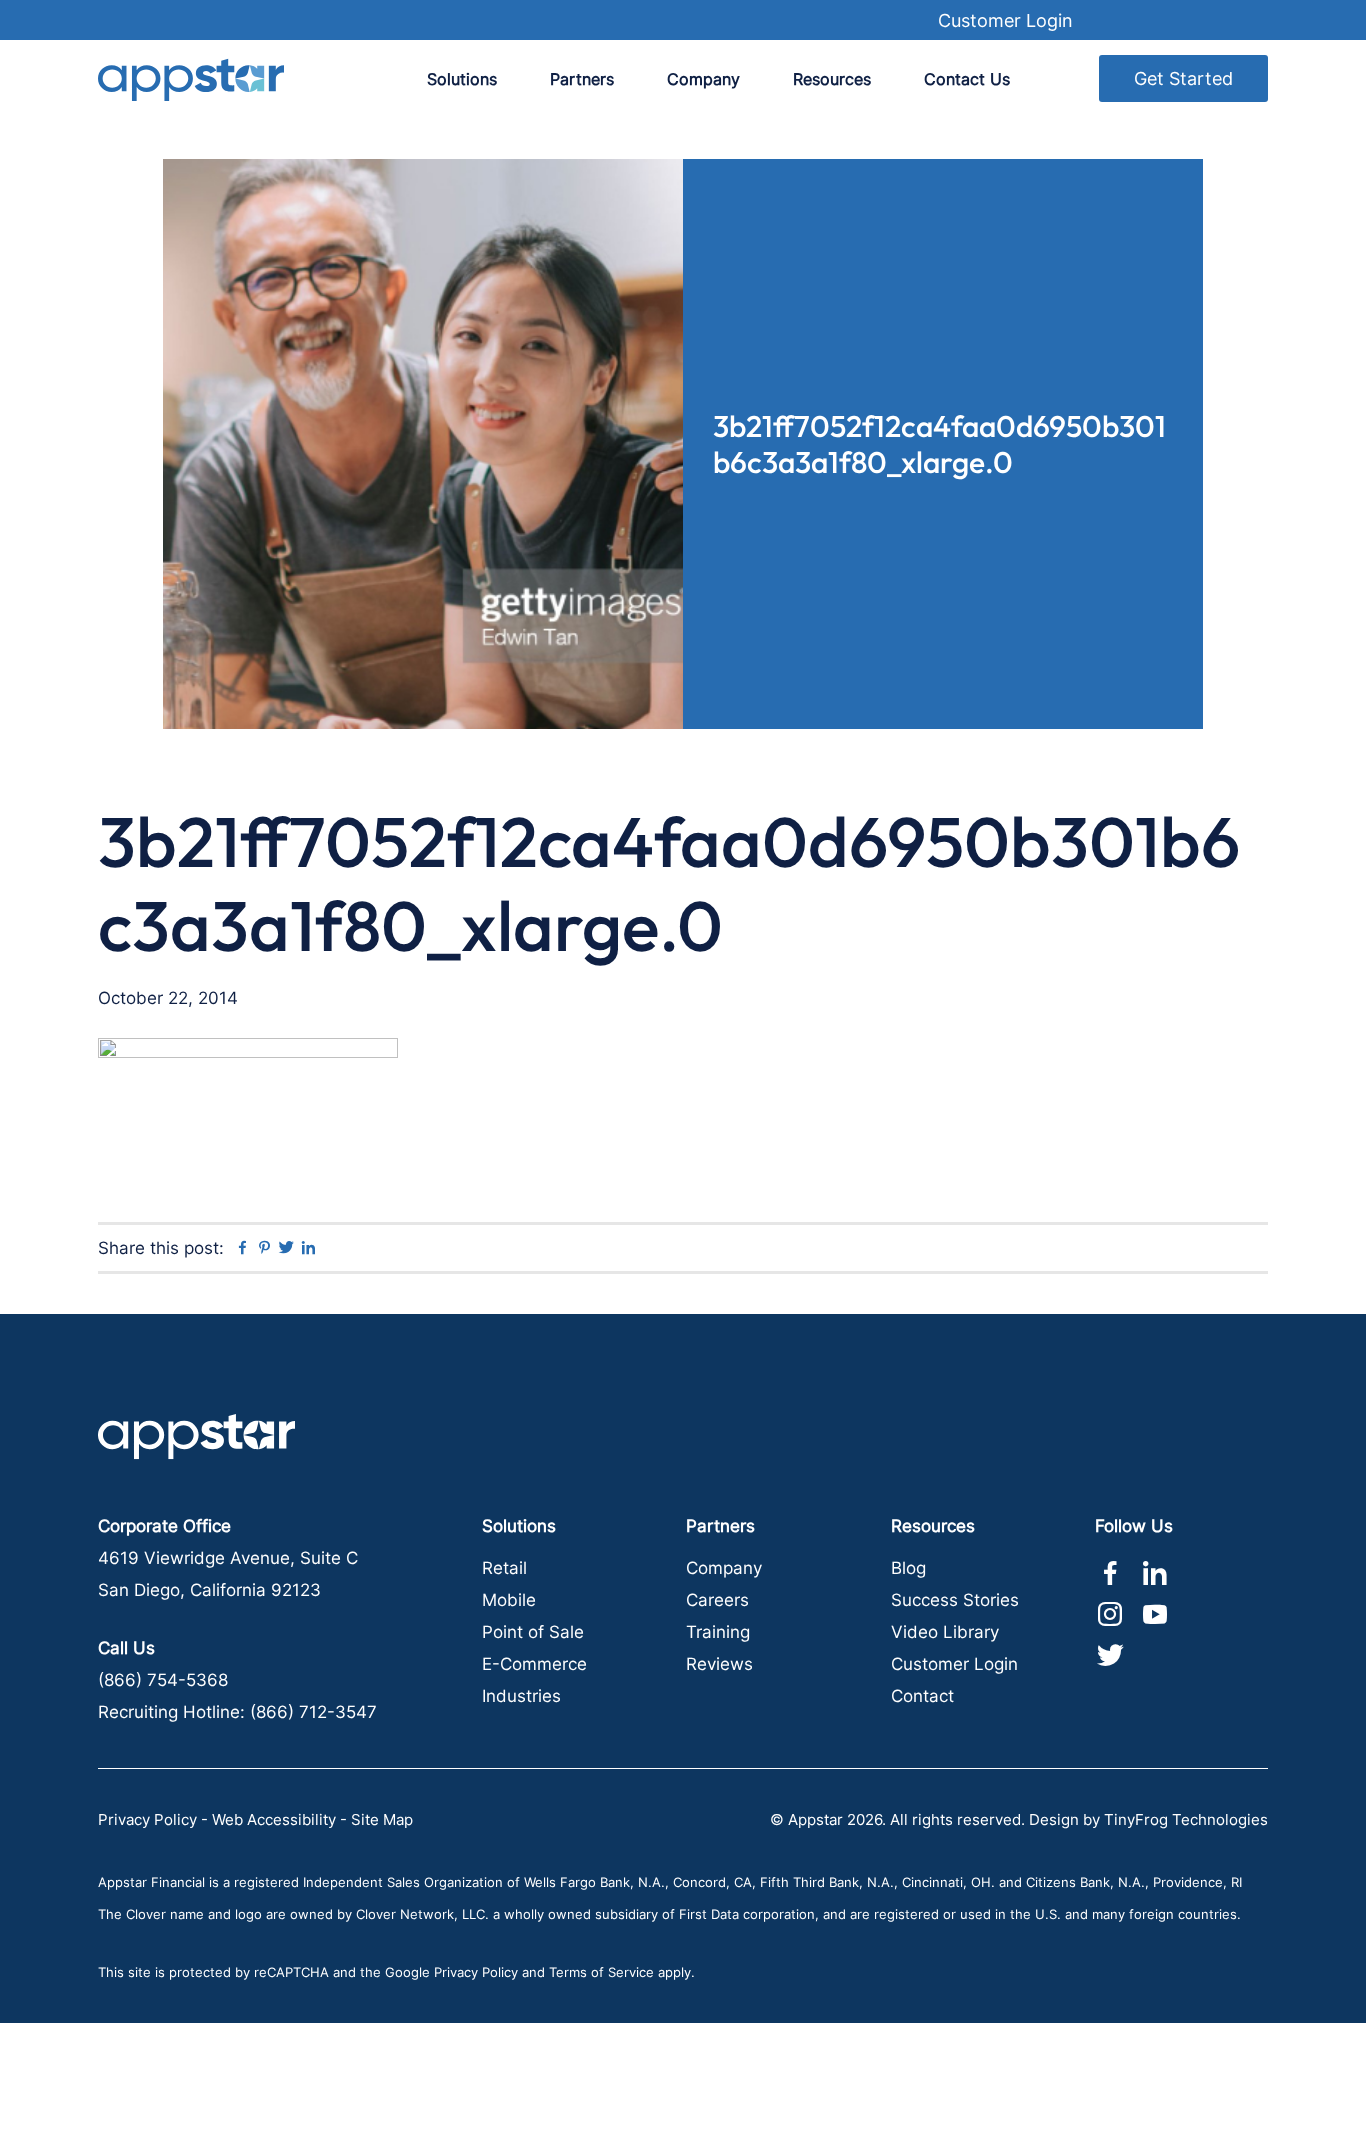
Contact (922, 1696)
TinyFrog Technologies (1186, 1819)
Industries (521, 1696)
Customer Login (1005, 20)
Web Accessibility (274, 1819)
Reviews (719, 1664)
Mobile (509, 1600)
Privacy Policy (147, 1819)
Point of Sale (533, 1632)
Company (724, 1568)
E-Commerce (534, 1664)
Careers (717, 1600)
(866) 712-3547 (313, 1712)
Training (718, 1632)
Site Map (382, 1819)
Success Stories (955, 1600)
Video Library (945, 1632)
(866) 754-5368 (163, 1680)
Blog (908, 1568)
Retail (504, 1568)
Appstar (191, 79)
